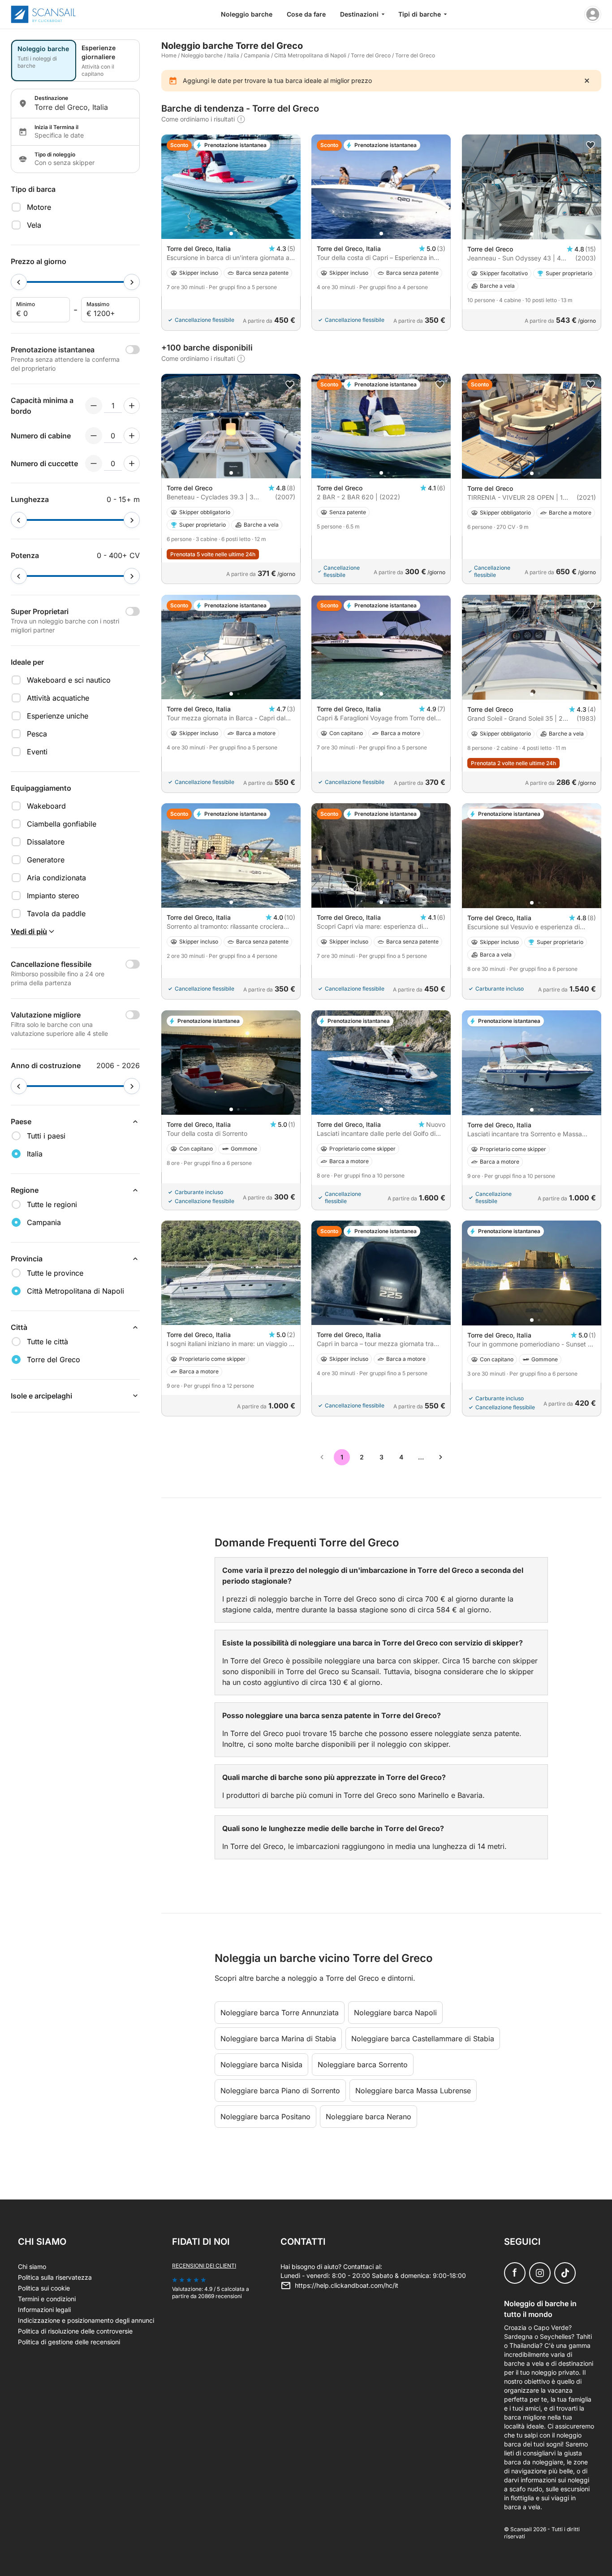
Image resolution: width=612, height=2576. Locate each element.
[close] (587, 81)
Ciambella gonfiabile (62, 824)
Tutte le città (47, 1342)
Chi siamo (32, 2266)
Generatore (46, 860)
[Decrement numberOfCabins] (94, 436)
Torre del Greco (371, 55)
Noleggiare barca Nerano (368, 2117)
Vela (34, 225)
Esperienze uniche (58, 716)
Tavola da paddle (56, 914)
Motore (39, 207)
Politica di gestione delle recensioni (69, 2342)
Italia (233, 55)
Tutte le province (55, 1273)
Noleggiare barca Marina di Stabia (278, 2039)
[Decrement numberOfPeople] (94, 406)
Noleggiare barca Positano (265, 2117)
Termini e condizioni (47, 2299)
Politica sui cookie (44, 2288)
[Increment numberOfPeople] (132, 406)
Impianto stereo (53, 896)
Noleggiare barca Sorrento (363, 2065)
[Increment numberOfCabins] (132, 436)
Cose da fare (306, 14)
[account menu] (593, 14)
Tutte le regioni (52, 1204)
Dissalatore (46, 842)
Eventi (37, 752)
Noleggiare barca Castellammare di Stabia (423, 2039)
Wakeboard (46, 806)
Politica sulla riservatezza (55, 2277)
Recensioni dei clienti (204, 2266)
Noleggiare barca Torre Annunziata (280, 2013)
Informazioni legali (44, 2310)
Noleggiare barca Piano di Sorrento (280, 2091)
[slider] (19, 282)
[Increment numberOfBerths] (132, 463)
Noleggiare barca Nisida (261, 2065)
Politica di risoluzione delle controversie (75, 2331)
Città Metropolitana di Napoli (310, 55)
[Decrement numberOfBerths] (94, 463)
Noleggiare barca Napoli (395, 2013)
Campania (257, 55)
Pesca (37, 734)
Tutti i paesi (46, 1136)
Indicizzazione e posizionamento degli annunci (86, 2320)
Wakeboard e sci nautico (69, 680)
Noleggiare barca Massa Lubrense (413, 2091)
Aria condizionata (56, 878)
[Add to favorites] (590, 145)
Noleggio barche (247, 14)
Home (169, 55)
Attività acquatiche (58, 698)
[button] (231, 234)
